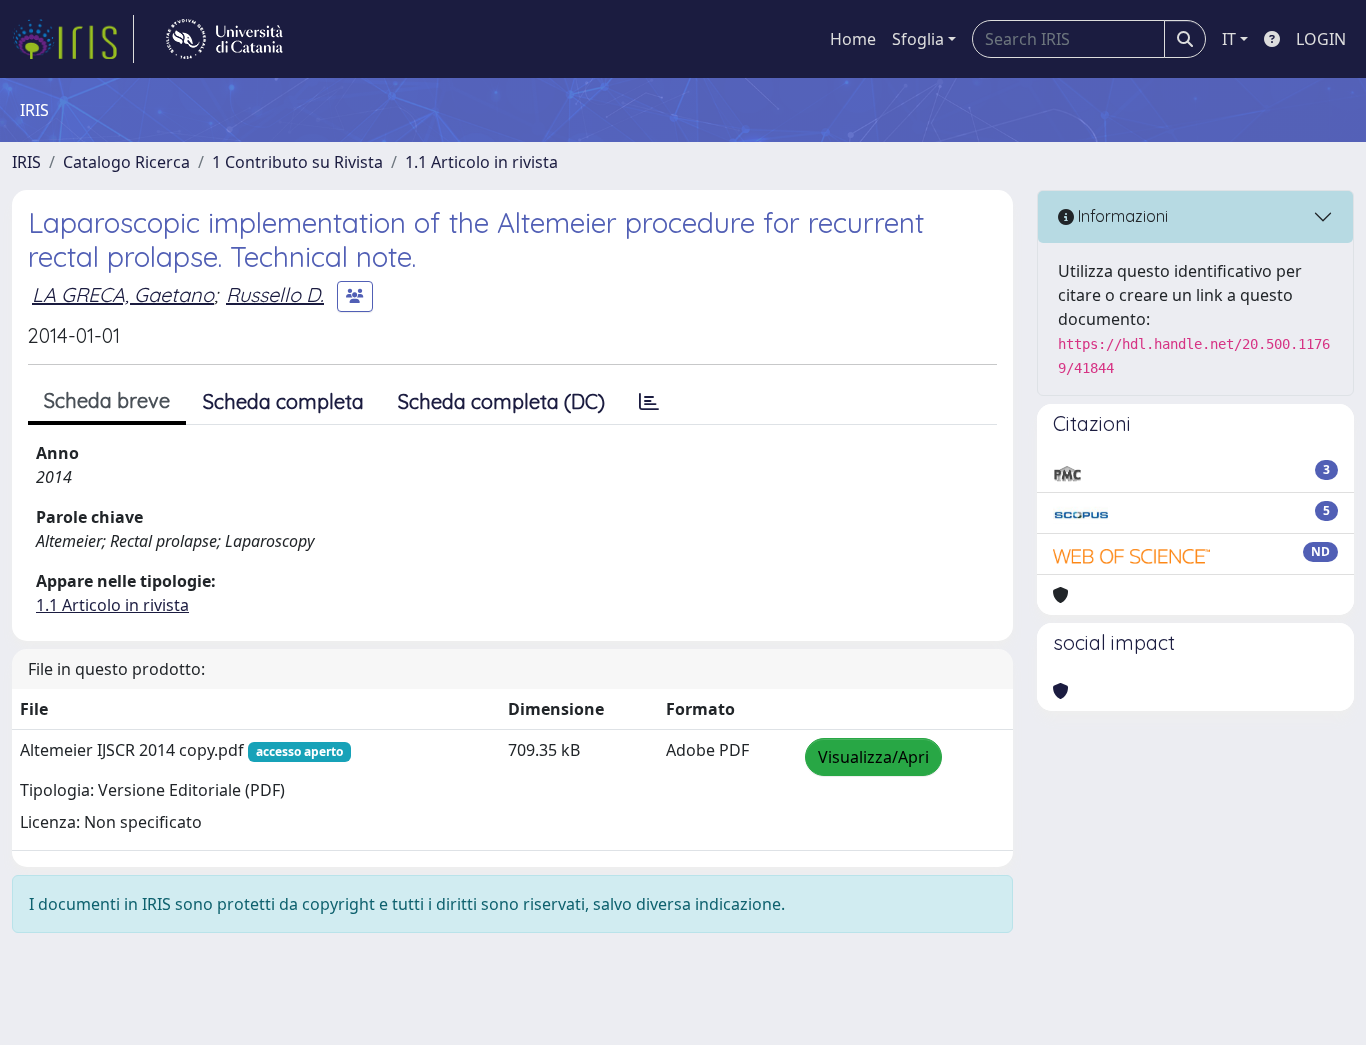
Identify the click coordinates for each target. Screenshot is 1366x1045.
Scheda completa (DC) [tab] (501, 401)
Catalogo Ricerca (126, 162)
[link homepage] (73, 39)
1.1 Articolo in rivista (481, 162)
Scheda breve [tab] (107, 400)
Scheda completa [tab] (283, 401)
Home (853, 39)
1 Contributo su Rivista (297, 162)
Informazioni (1121, 216)
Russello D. (275, 294)
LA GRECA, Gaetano (123, 294)
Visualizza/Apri (873, 757)
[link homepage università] (224, 39)
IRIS (26, 162)
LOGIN (1321, 39)
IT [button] (1229, 39)
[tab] (649, 402)
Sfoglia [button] (918, 39)
